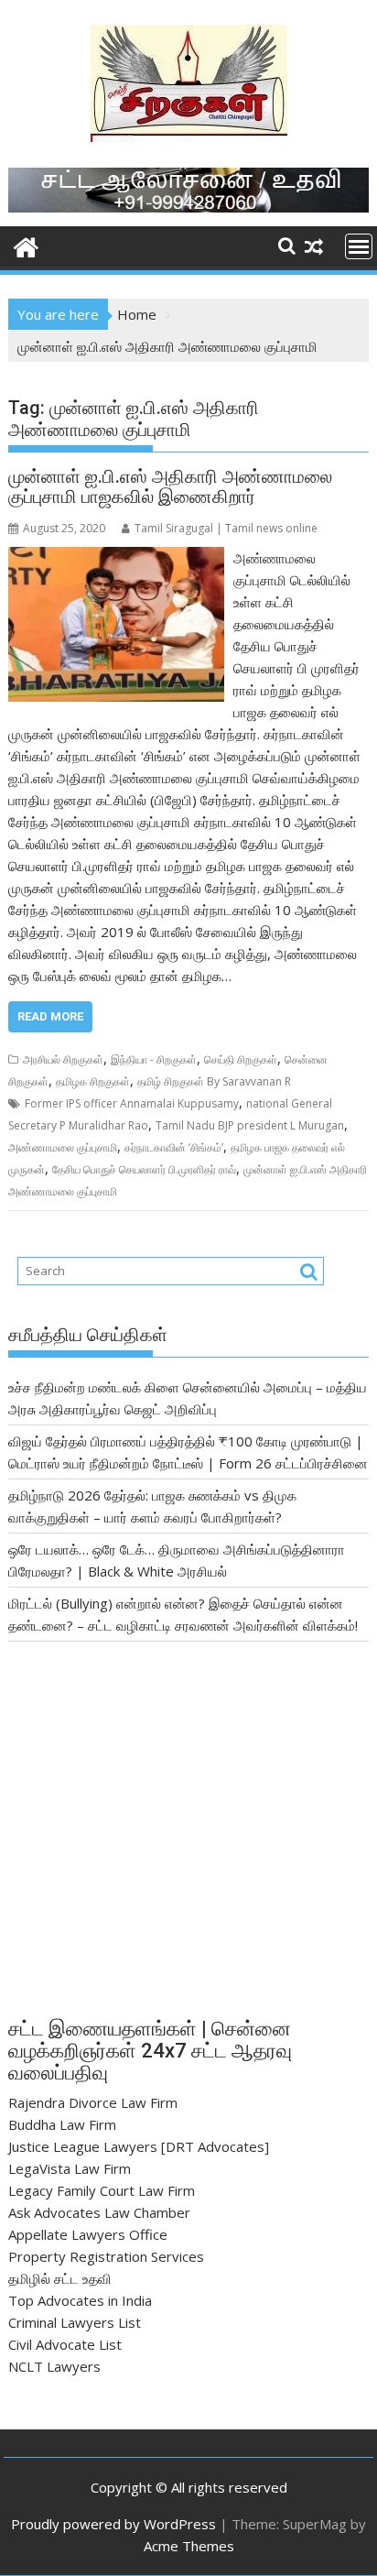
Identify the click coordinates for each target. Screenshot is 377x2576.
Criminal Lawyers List (75, 2322)
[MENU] (359, 246)
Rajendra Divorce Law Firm (93, 2102)
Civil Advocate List (65, 2344)
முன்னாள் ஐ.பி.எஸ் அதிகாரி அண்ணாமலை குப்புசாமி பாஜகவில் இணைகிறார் (170, 486)
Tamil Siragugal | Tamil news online (226, 528)
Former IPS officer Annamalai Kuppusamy (132, 1103)
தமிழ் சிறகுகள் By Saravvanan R (214, 1081)
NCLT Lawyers (54, 2366)
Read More (50, 1016)
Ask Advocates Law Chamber (99, 2212)
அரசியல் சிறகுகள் (63, 1059)
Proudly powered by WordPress (113, 2524)
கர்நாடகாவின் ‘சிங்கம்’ (174, 1147)
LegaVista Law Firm (70, 2168)
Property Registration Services (106, 2256)
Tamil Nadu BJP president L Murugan (250, 1125)
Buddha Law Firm (62, 2124)
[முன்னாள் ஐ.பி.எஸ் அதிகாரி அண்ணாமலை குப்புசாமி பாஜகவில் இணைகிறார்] (116, 558)
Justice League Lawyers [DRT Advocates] (139, 2146)
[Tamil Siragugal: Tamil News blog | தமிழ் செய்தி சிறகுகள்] (26, 245)
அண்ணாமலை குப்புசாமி (63, 1147)
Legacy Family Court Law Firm (102, 2190)
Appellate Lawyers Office (88, 2234)
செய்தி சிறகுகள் (241, 1059)
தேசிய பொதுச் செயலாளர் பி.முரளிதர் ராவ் (144, 1169)
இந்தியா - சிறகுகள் (154, 1059)
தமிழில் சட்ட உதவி (60, 2278)
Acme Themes (189, 2546)
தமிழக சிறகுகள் (93, 1081)
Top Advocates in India (80, 2300)
